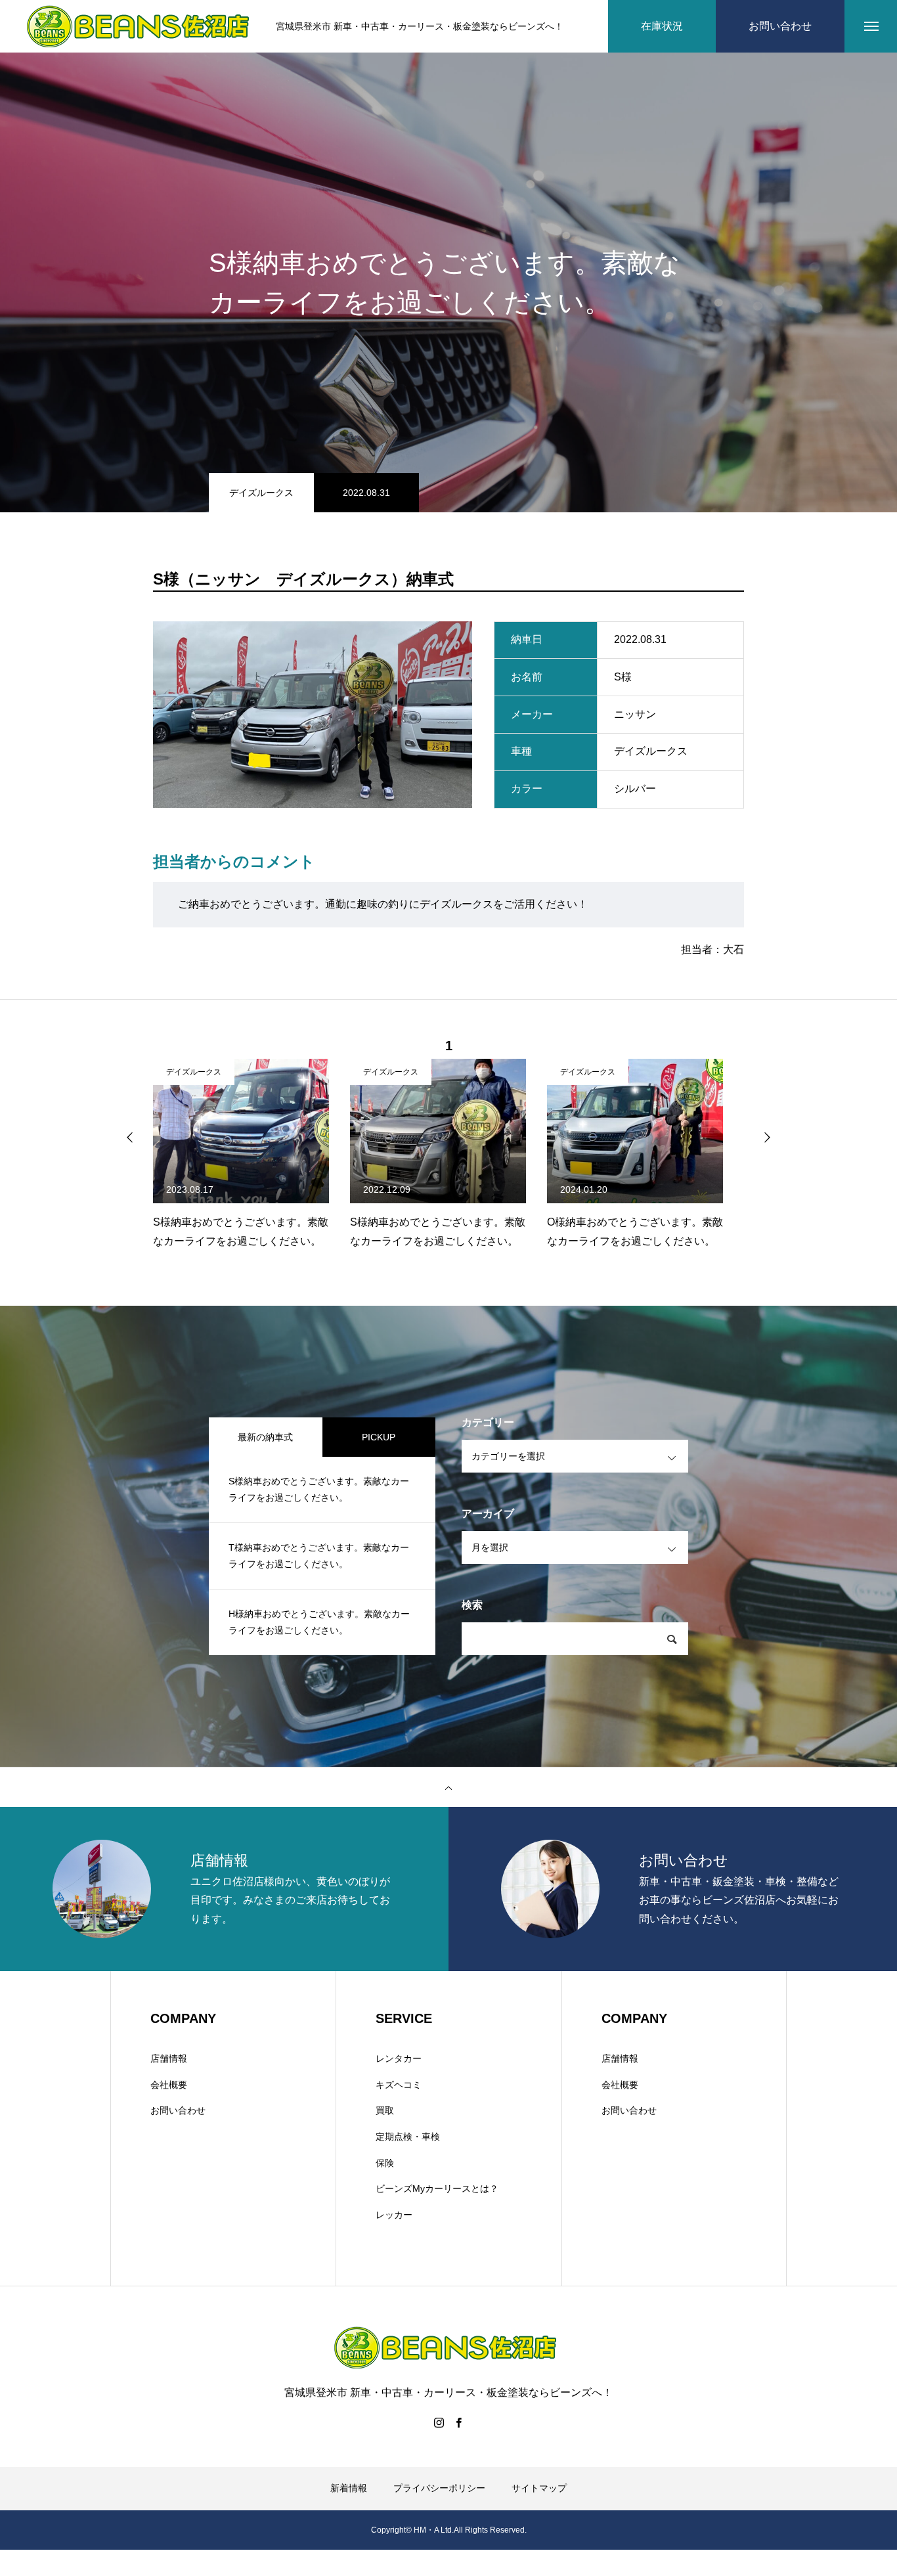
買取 (385, 2110)
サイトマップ (539, 2488)
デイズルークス (261, 493)
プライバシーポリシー (439, 2488)
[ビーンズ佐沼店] (141, 27)
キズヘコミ (399, 2085)
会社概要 (169, 2085)
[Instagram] (439, 2422)
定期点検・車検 (408, 2137)
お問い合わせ (178, 2110)
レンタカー (399, 2058)
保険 (385, 2163)
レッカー (394, 2215)
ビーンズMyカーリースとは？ (437, 2188)
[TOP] (448, 1787)
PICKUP (379, 1437)
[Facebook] (458, 2422)
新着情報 (349, 2488)
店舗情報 (169, 2058)
